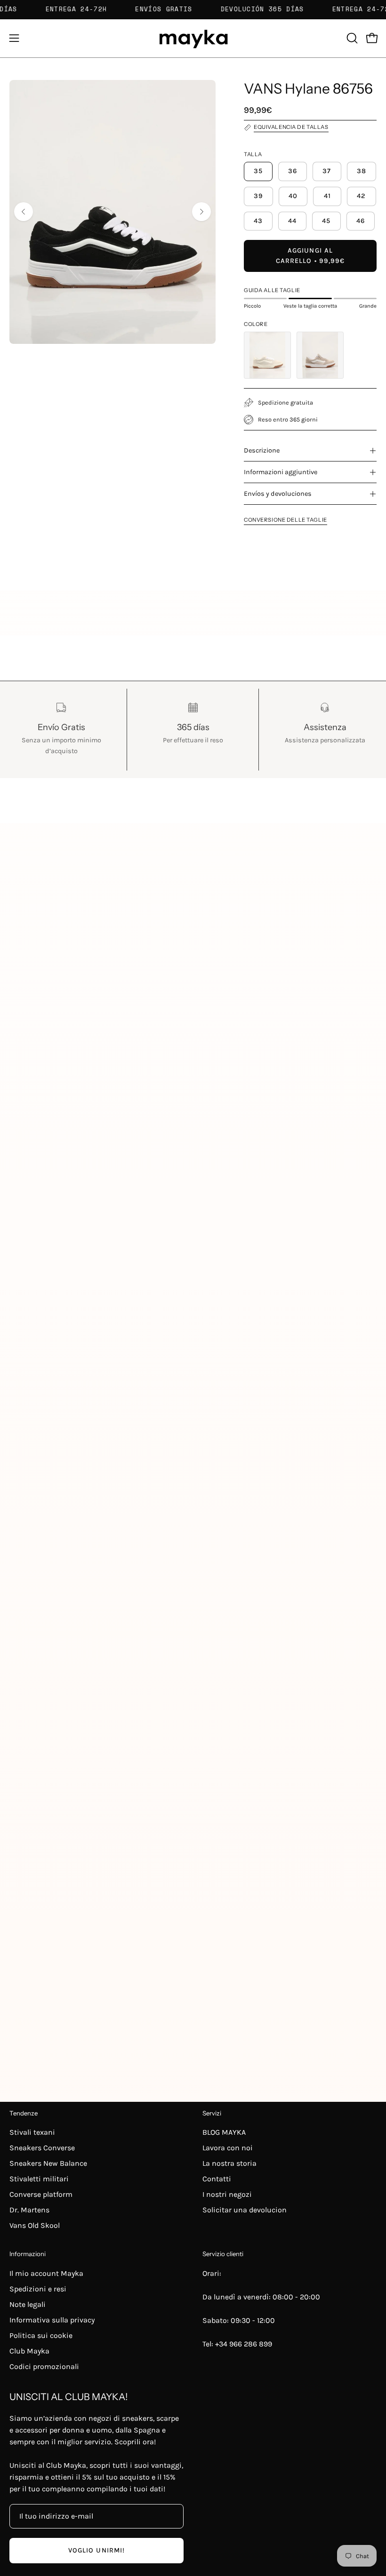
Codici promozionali (44, 2366)
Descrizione (262, 450)
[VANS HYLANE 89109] (267, 355)
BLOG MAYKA (224, 2132)
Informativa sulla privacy (52, 2320)
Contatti (217, 2179)
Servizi (212, 2113)
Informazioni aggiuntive (281, 472)
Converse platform (41, 2194)
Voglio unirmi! (96, 2550)
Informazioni (28, 2254)
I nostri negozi (227, 2194)
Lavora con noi (228, 2148)
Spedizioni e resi (38, 2289)
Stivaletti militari (39, 2179)
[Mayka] (193, 38)
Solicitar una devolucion (245, 2210)
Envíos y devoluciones (278, 494)
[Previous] (24, 212)
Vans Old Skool (35, 2225)
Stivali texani (32, 2132)
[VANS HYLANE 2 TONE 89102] (320, 355)
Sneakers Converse (42, 2148)
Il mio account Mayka (46, 2273)
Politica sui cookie (41, 2335)
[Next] (201, 212)
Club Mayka (29, 2351)
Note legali (28, 2304)
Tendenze (24, 2113)
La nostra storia (229, 2163)
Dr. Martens (29, 2210)
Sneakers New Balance (48, 2163)
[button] (351, 38)
